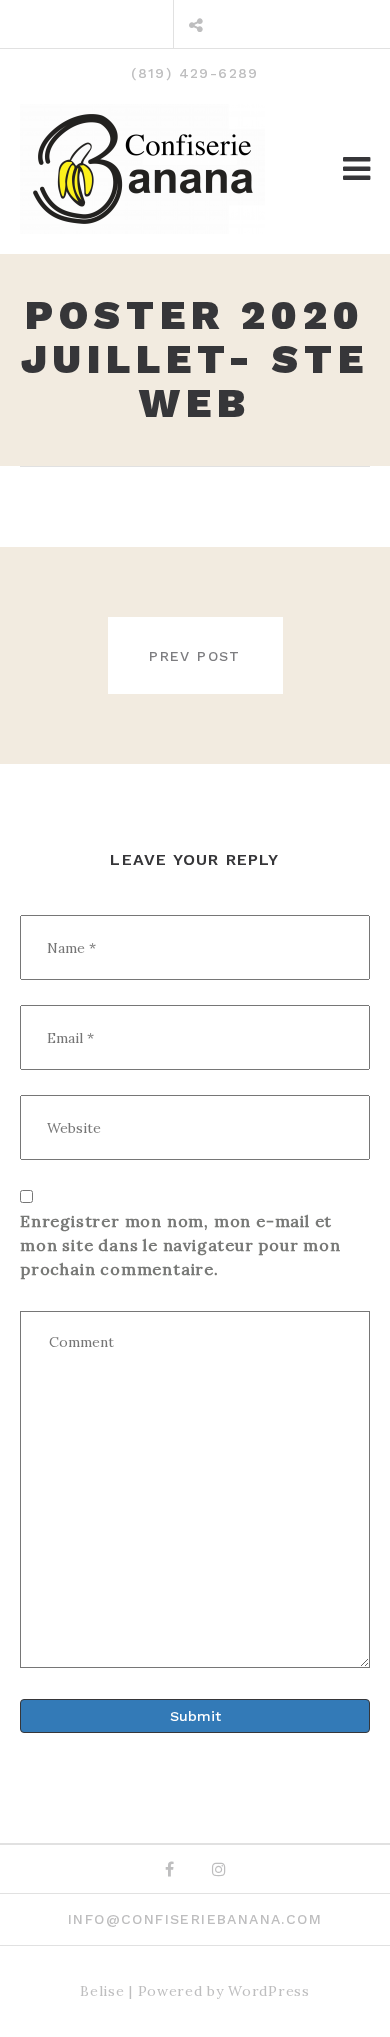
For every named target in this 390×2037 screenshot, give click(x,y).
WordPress (268, 1991)
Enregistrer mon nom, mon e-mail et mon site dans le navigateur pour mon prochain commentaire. (180, 1245)
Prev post (195, 656)
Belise (102, 1991)
